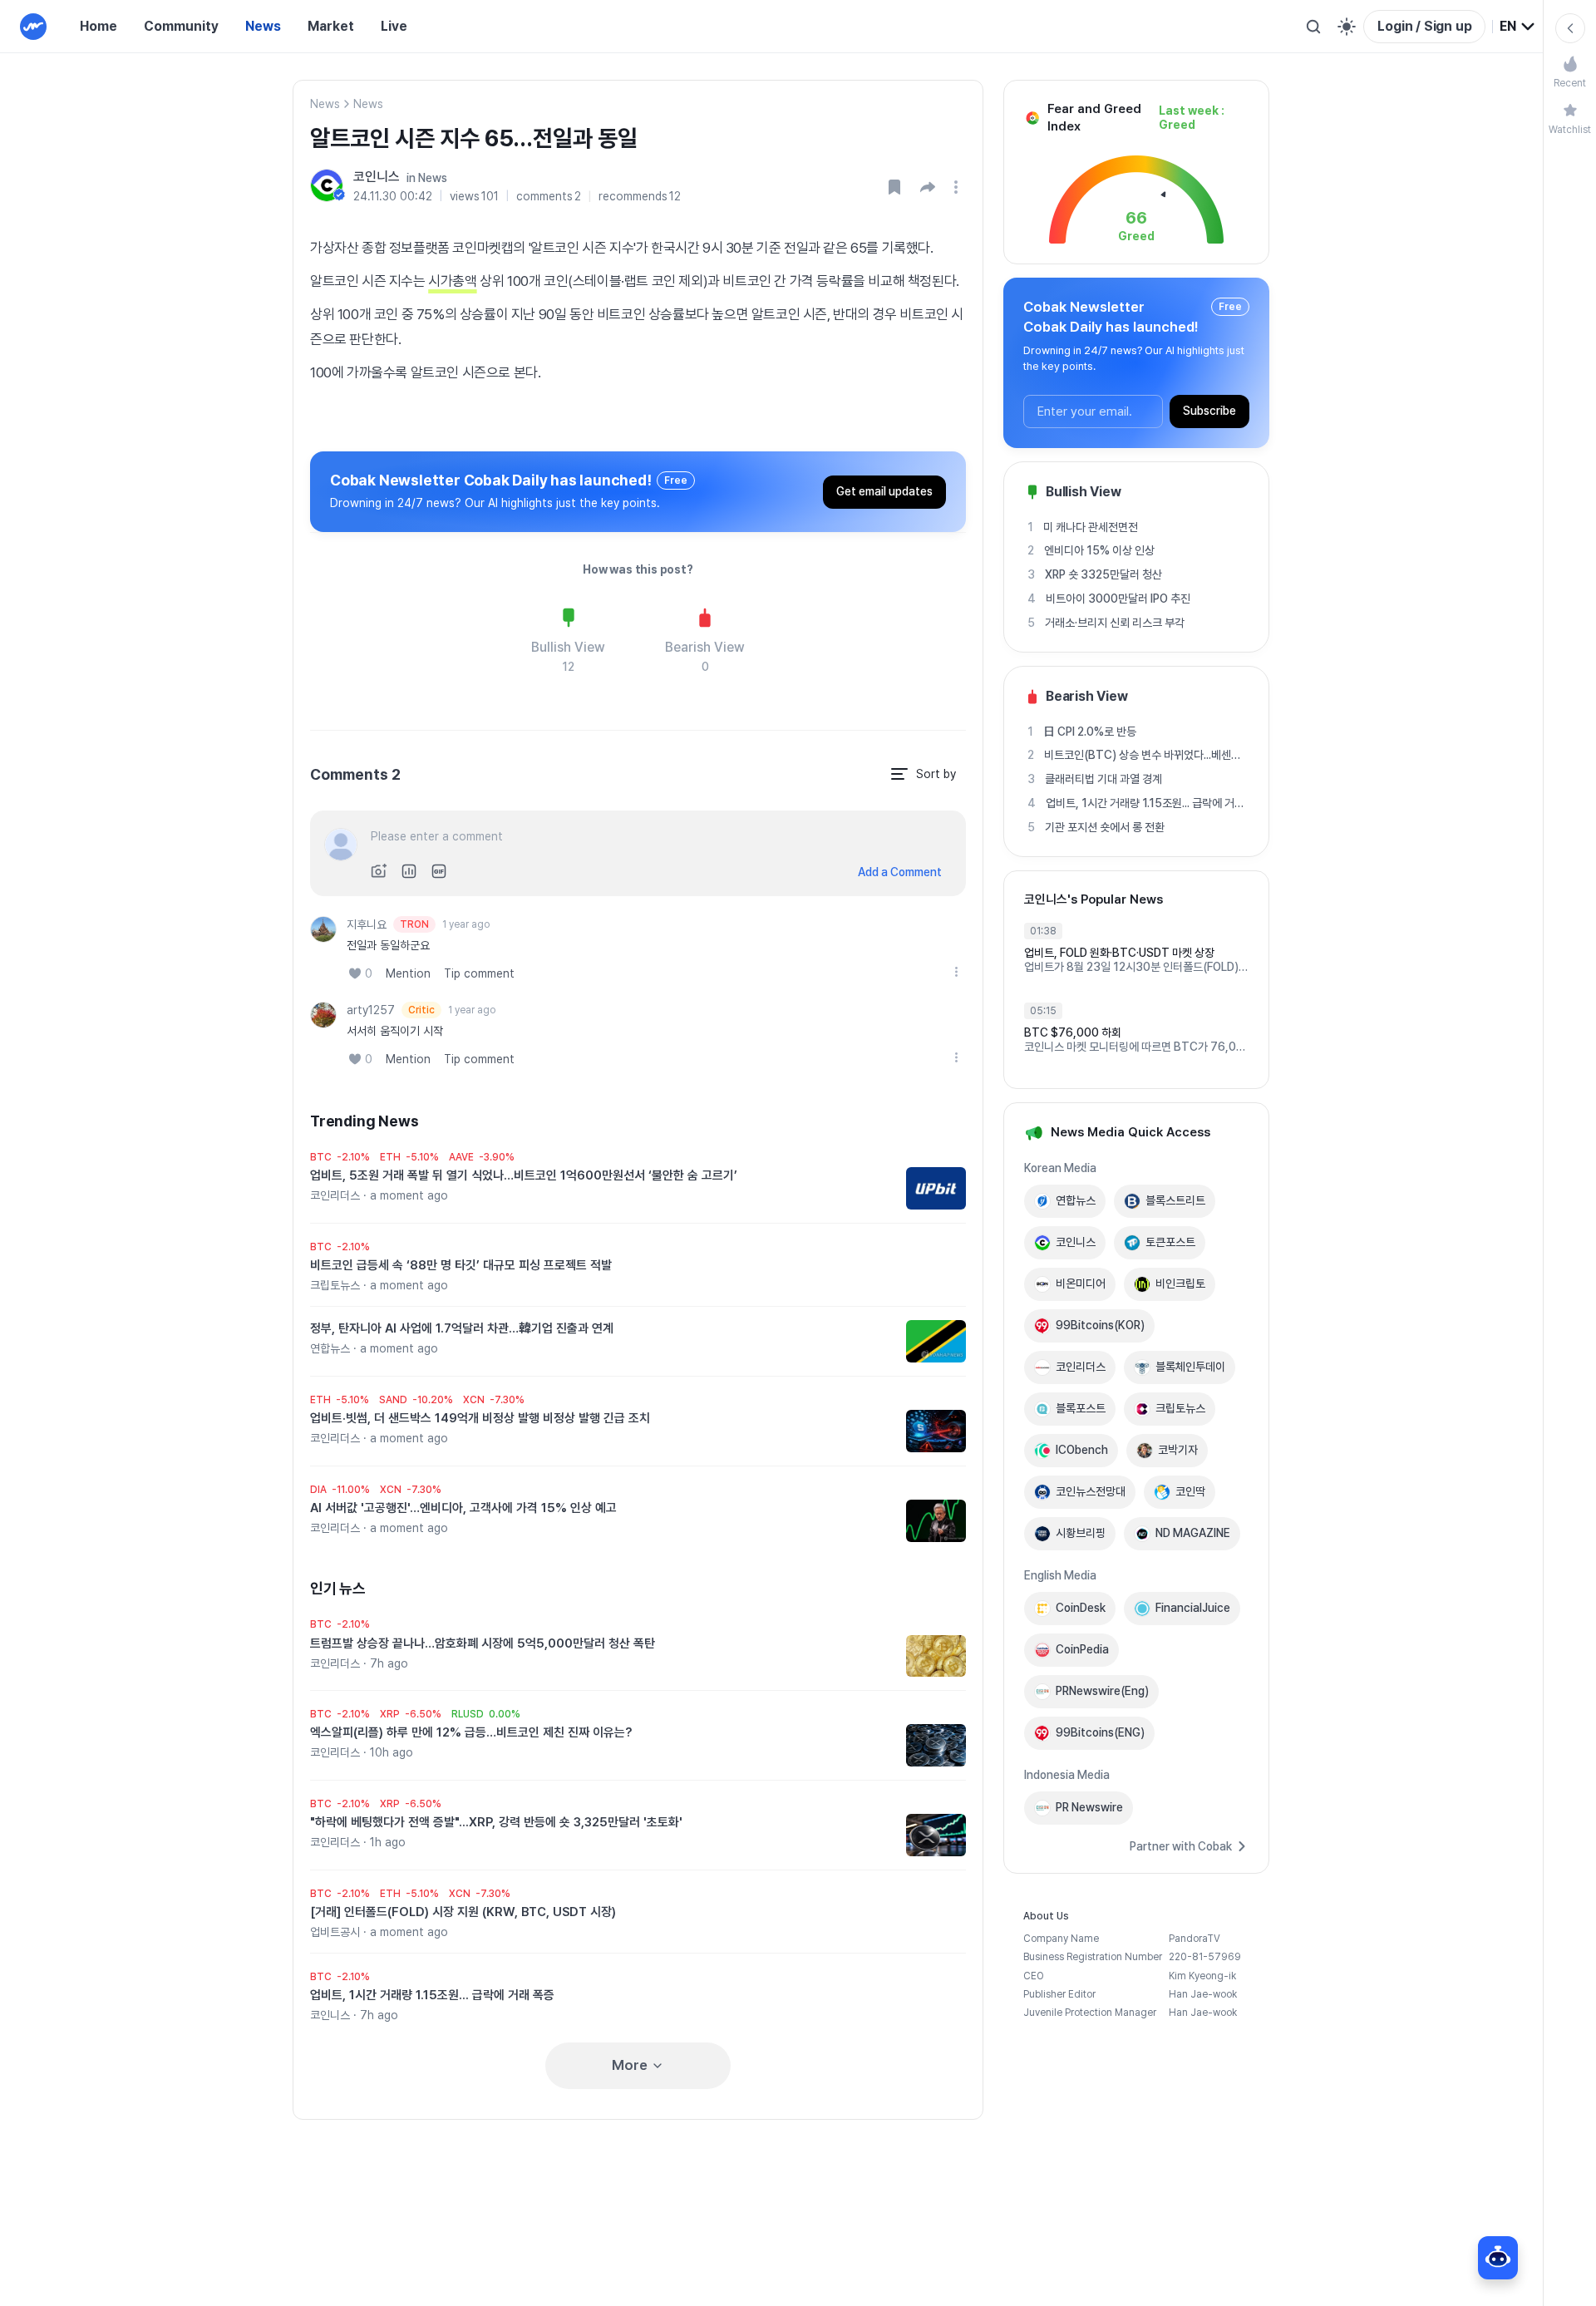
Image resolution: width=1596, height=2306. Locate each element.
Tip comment (479, 973)
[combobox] (1518, 27)
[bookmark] (894, 187)
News (263, 26)
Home (99, 26)
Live (394, 26)
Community (181, 26)
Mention (408, 973)
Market (331, 26)
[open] (958, 187)
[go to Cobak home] (33, 27)
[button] (928, 187)
